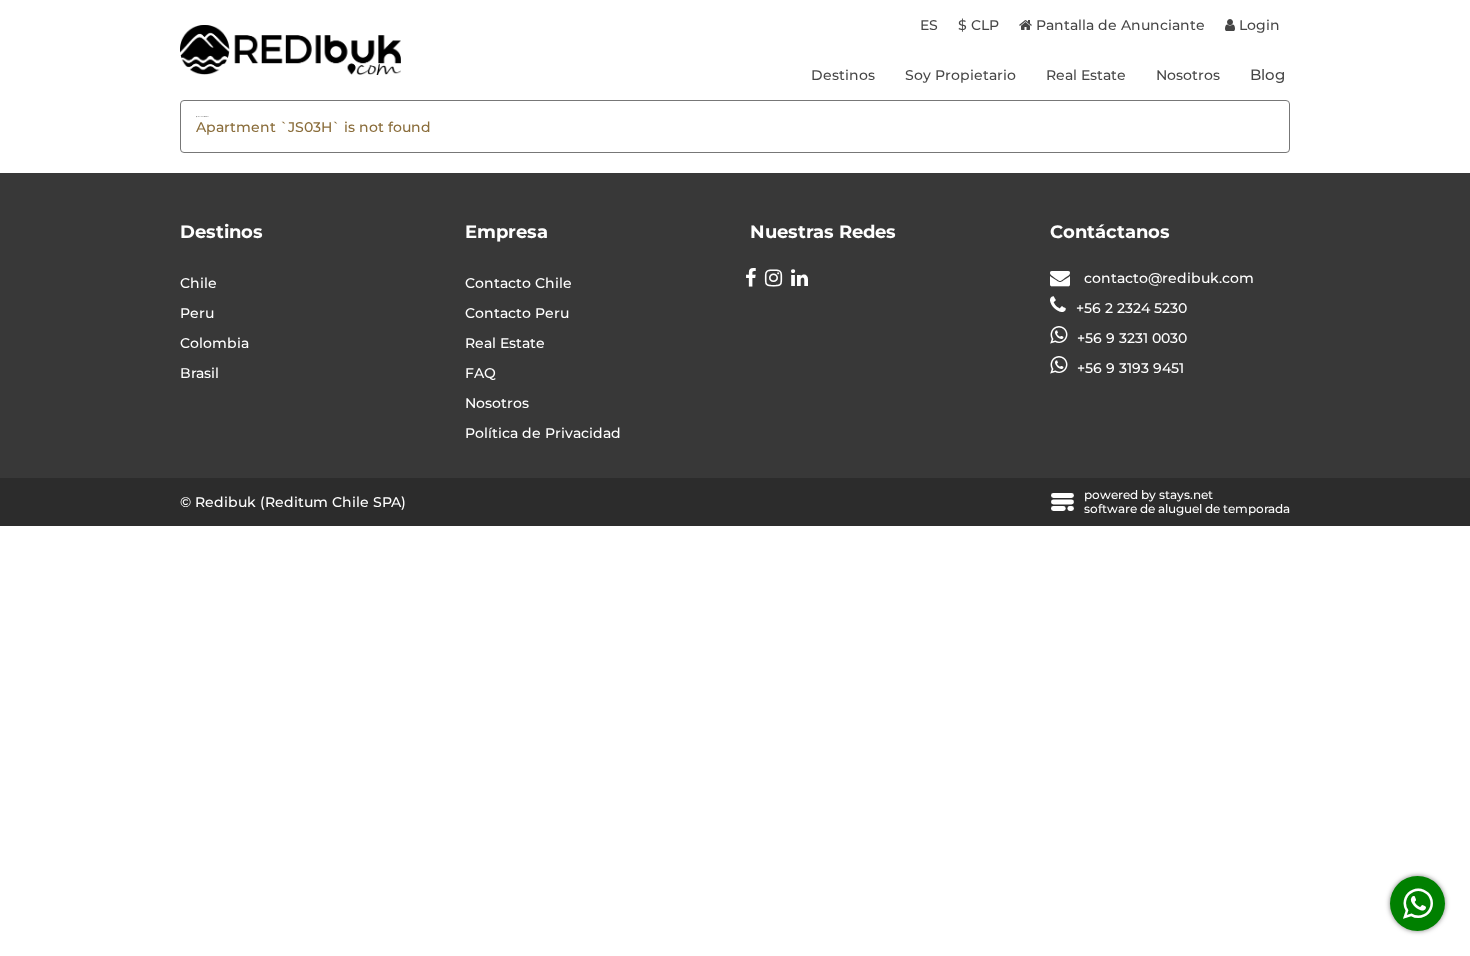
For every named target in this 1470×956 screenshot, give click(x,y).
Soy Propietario (960, 75)
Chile (198, 283)
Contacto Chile (518, 283)
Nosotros (1188, 75)
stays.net (1186, 494)
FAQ (480, 373)
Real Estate (1086, 75)
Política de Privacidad (543, 433)
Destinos (843, 75)
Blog (1267, 74)
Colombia (214, 343)
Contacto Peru (517, 313)
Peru (197, 313)
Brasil (199, 373)
